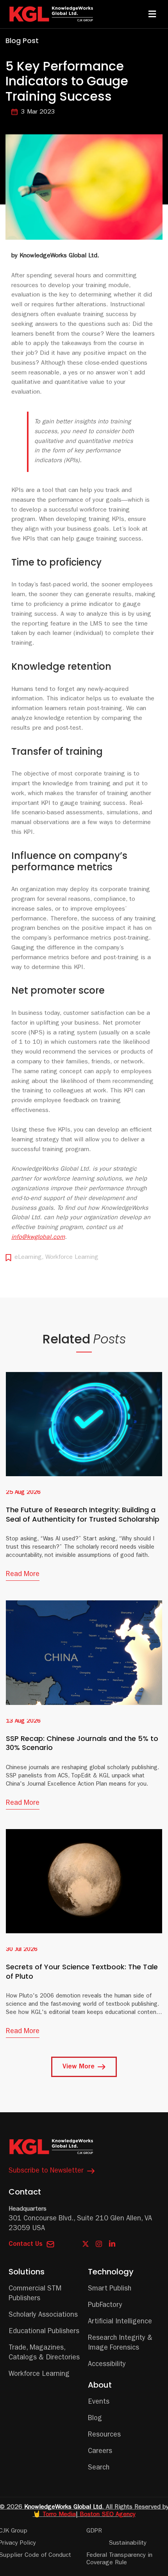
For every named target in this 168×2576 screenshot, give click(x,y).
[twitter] (86, 2244)
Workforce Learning (72, 1258)
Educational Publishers (44, 2332)
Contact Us (26, 2245)
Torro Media (59, 2515)
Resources (104, 2435)
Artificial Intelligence (120, 2322)
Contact (25, 2192)
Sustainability (128, 2543)
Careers (100, 2452)
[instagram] (99, 2244)
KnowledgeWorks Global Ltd (63, 2507)
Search (99, 2468)
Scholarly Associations (43, 2316)
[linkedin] (112, 2244)
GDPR (94, 2531)
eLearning (28, 1258)
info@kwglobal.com (38, 1238)
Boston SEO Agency (108, 2515)
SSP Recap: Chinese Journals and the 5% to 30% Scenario (82, 1743)
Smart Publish (110, 2289)
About (100, 2385)
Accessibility (107, 2365)
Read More (23, 1575)
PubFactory (105, 2306)
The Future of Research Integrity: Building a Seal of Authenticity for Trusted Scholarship (83, 1514)
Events (99, 2402)
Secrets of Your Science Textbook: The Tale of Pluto (82, 1971)
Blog (95, 2419)
